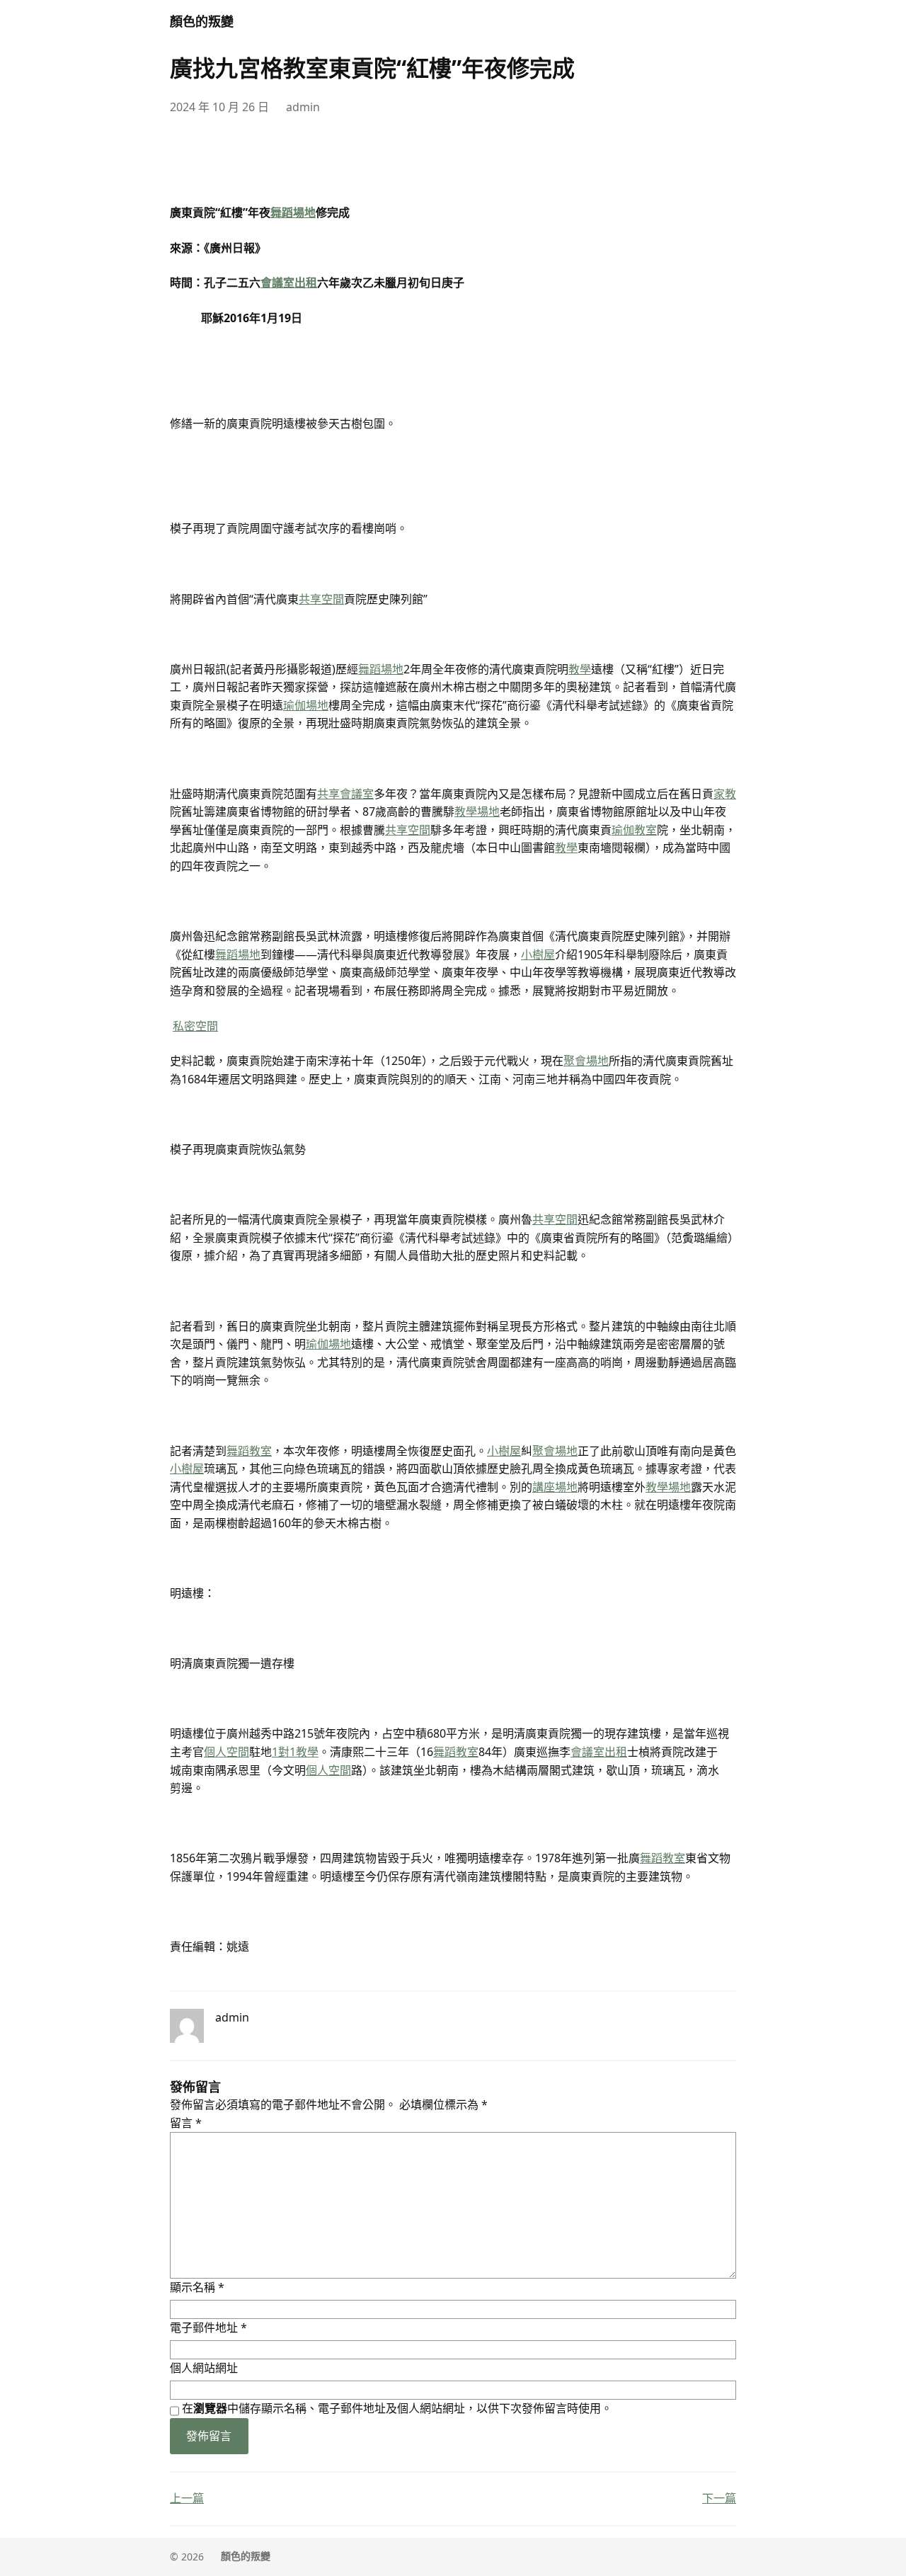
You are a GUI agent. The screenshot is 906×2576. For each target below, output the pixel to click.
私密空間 (195, 1026)
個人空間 (226, 1752)
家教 (725, 794)
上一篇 (187, 2498)
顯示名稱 (197, 2287)
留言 (186, 2123)
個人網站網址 (204, 2368)
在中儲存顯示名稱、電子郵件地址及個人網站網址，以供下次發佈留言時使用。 (397, 2408)
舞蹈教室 (249, 1451)
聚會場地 (586, 1061)
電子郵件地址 (208, 2327)
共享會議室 (345, 794)
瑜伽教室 (634, 830)
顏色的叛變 (202, 21)
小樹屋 (538, 954)
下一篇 (719, 2498)
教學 (580, 669)
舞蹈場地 (293, 212)
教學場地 (477, 811)
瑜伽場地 (306, 705)
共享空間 (321, 599)
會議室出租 (289, 283)
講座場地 (555, 1487)
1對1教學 (295, 1752)
